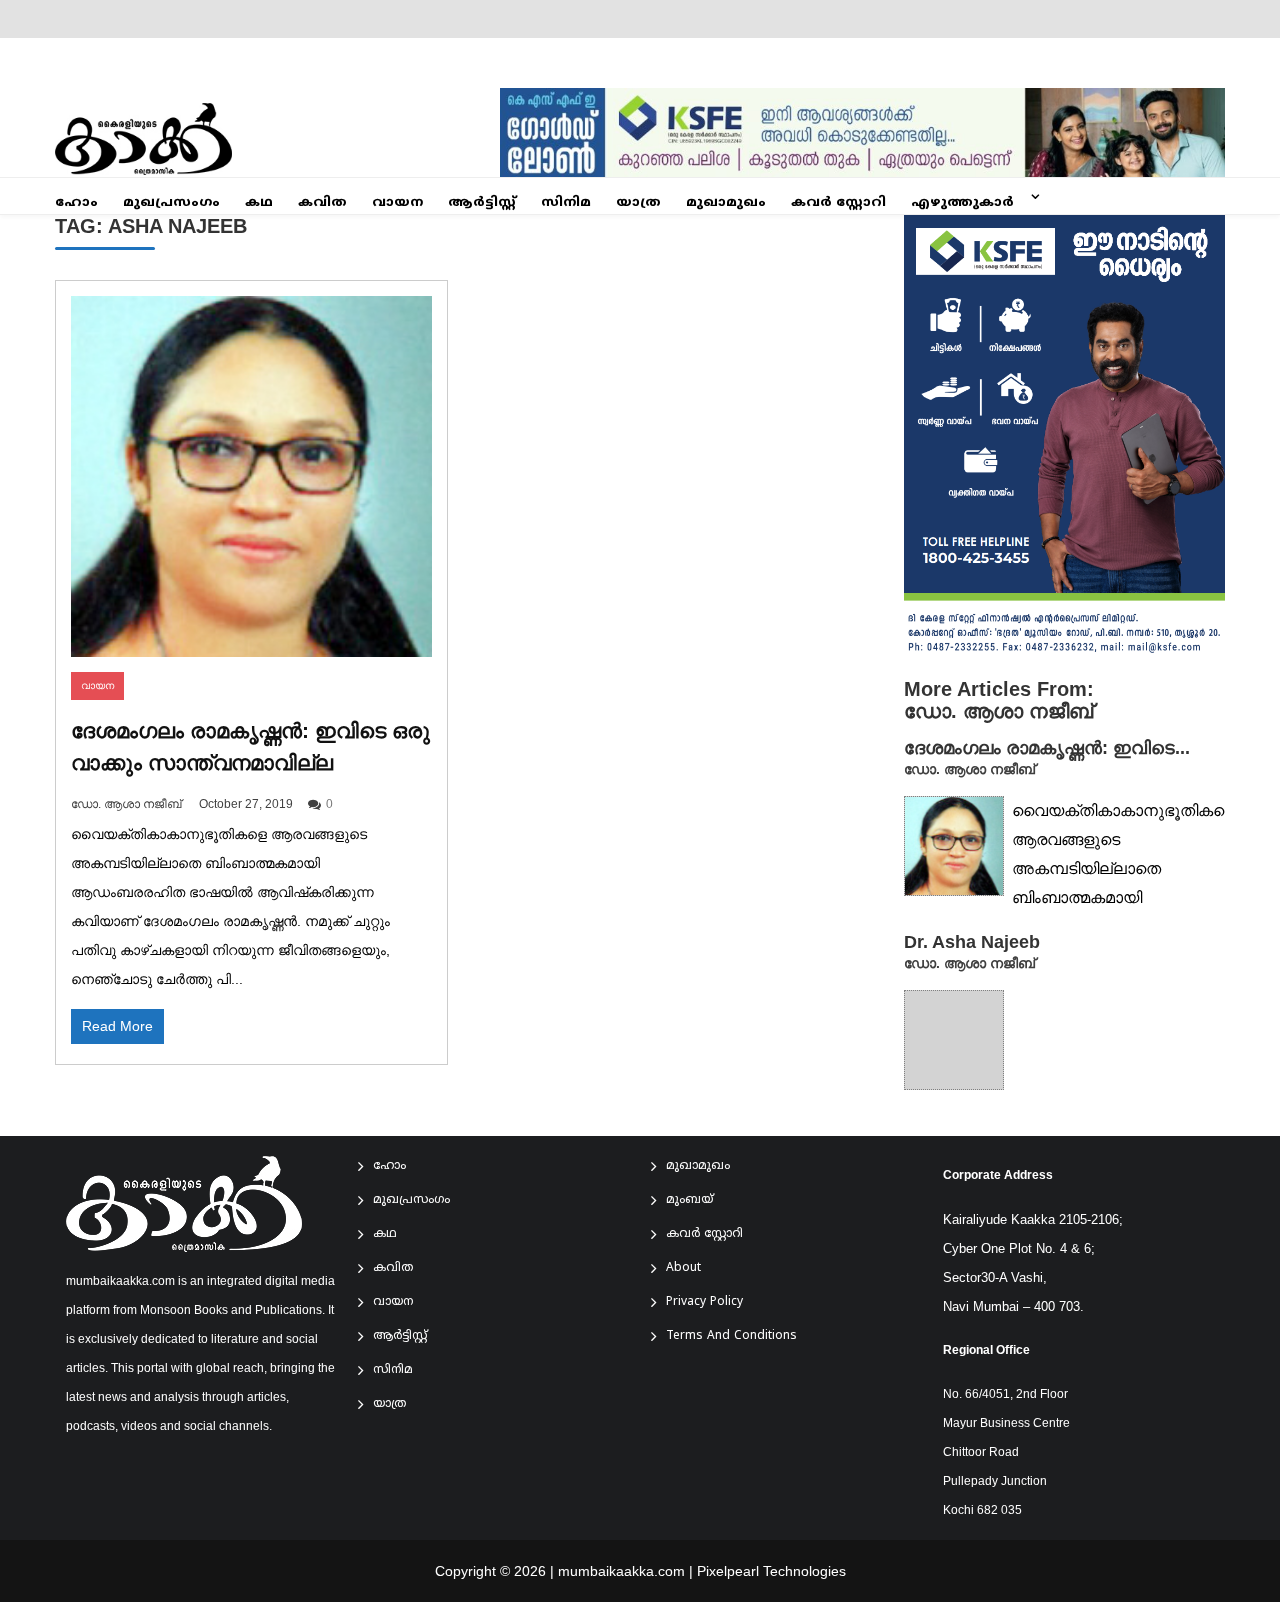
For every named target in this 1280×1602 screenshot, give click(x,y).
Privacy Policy (704, 1302)
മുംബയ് (689, 1200)
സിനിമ (566, 203)
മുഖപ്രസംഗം (171, 203)
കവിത (322, 203)
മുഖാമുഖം (726, 203)
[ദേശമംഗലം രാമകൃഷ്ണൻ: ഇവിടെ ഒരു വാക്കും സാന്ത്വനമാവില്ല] (251, 476)
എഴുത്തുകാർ (962, 203)
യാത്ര (638, 203)
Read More (117, 1026)
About (683, 1268)
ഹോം (76, 203)
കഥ (259, 203)
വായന (397, 203)
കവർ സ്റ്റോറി (838, 203)
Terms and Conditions (731, 1336)
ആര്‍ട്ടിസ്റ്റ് (482, 203)
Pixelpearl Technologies (771, 1571)
